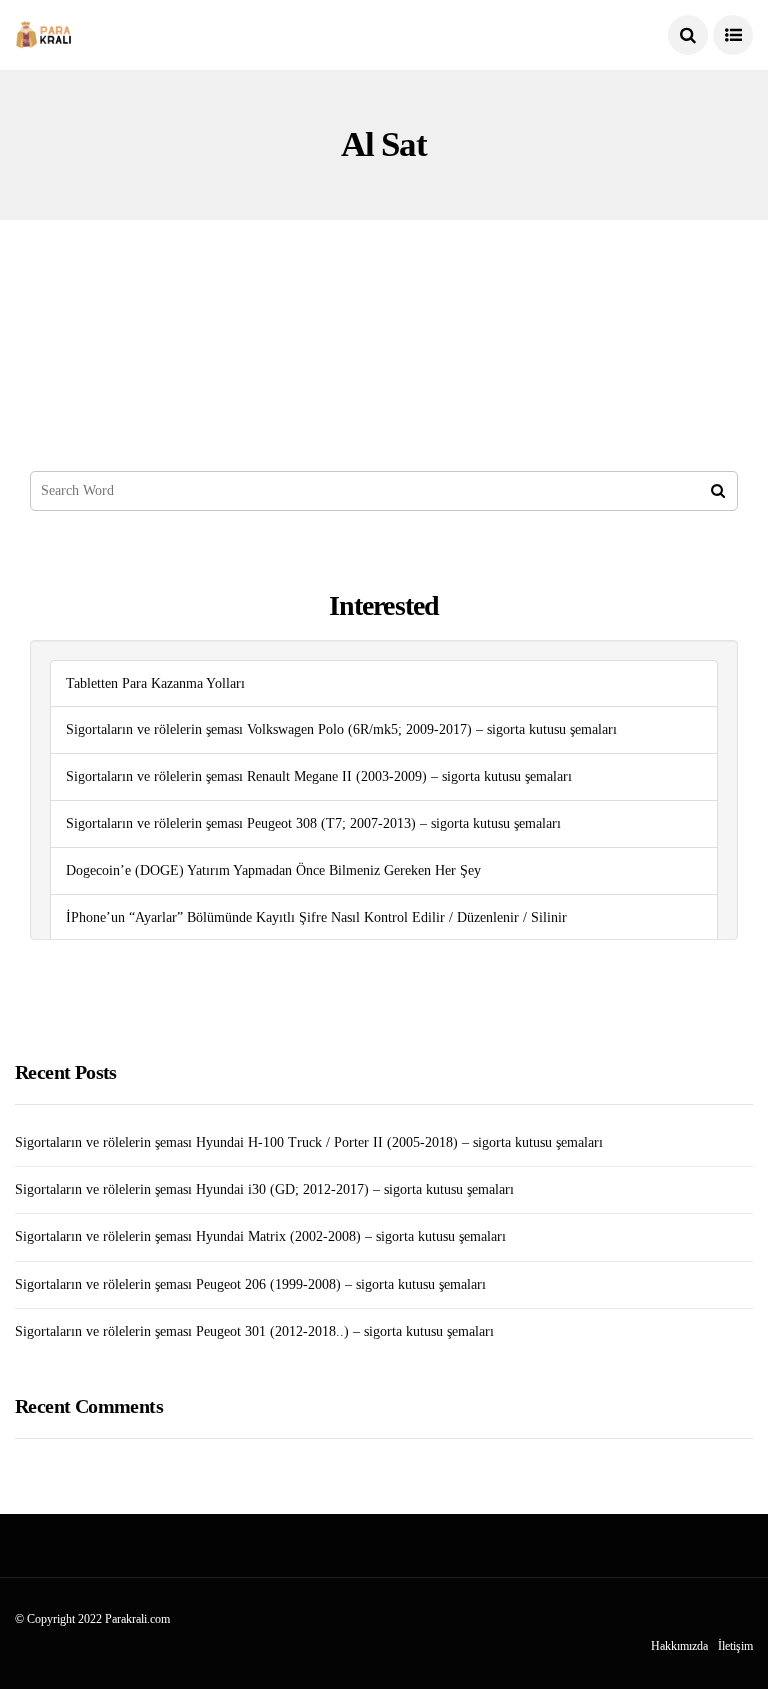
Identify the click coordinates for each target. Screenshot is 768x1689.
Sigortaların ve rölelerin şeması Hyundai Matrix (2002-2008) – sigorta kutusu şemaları (260, 1236)
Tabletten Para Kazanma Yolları (155, 683)
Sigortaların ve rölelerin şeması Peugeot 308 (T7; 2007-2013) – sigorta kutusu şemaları (313, 823)
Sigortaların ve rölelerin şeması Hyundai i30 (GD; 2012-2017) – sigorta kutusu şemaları (264, 1189)
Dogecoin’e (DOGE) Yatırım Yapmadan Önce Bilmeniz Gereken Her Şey (273, 870)
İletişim (735, 1646)
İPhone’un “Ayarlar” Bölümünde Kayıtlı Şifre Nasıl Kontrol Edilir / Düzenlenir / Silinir (316, 917)
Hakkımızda (679, 1646)
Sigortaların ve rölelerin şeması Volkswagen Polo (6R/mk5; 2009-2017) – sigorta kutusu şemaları (341, 729)
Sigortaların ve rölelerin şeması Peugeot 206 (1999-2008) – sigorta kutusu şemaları (250, 1284)
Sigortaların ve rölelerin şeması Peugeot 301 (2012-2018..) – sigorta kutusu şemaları (254, 1331)
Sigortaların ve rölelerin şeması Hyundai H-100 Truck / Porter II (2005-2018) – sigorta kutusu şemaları (309, 1142)
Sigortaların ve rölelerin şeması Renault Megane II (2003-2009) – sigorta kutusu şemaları (319, 776)
